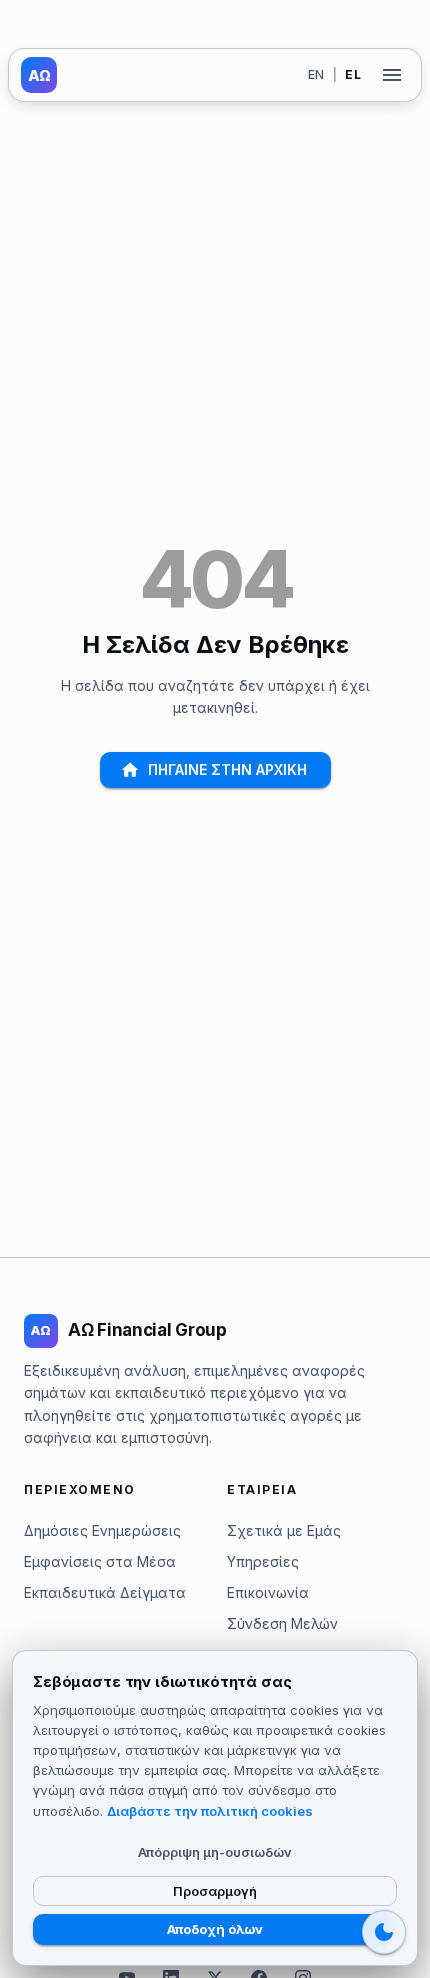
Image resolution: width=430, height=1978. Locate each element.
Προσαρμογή (215, 1891)
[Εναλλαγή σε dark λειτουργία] (384, 1932)
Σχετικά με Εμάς (284, 1530)
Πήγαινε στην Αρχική (227, 769)
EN (316, 74)
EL (353, 74)
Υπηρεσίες (263, 1561)
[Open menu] (392, 75)
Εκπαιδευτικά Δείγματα (105, 1592)
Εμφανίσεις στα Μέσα (100, 1561)
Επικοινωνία (268, 1592)
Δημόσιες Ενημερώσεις (102, 1530)
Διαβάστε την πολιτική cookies (210, 1811)
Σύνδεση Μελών (282, 1623)
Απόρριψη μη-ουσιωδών (215, 1852)
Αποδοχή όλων (215, 1929)
